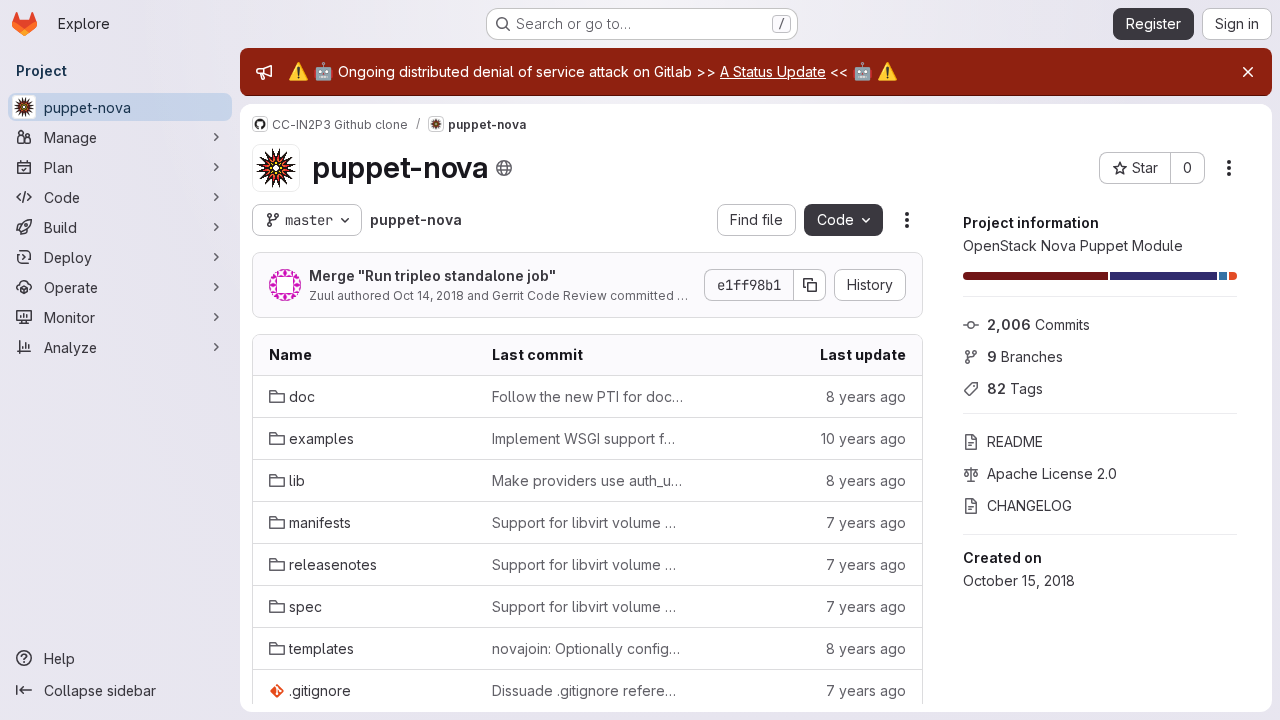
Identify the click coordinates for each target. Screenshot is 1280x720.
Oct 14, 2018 (428, 295)
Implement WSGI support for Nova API (587, 438)
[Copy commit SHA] (810, 285)
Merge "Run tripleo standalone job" (432, 275)
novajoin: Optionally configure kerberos (587, 648)
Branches (1025, 356)
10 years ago (863, 438)
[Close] (1248, 72)
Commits (1038, 324)
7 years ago (866, 522)
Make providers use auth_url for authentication (587, 480)
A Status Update (773, 71)
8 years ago (866, 396)
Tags (1015, 388)
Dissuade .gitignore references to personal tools (587, 690)
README (1015, 441)
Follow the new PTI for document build (587, 396)
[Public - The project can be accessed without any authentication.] (504, 168)
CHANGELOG (1029, 505)
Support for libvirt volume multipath (587, 522)
